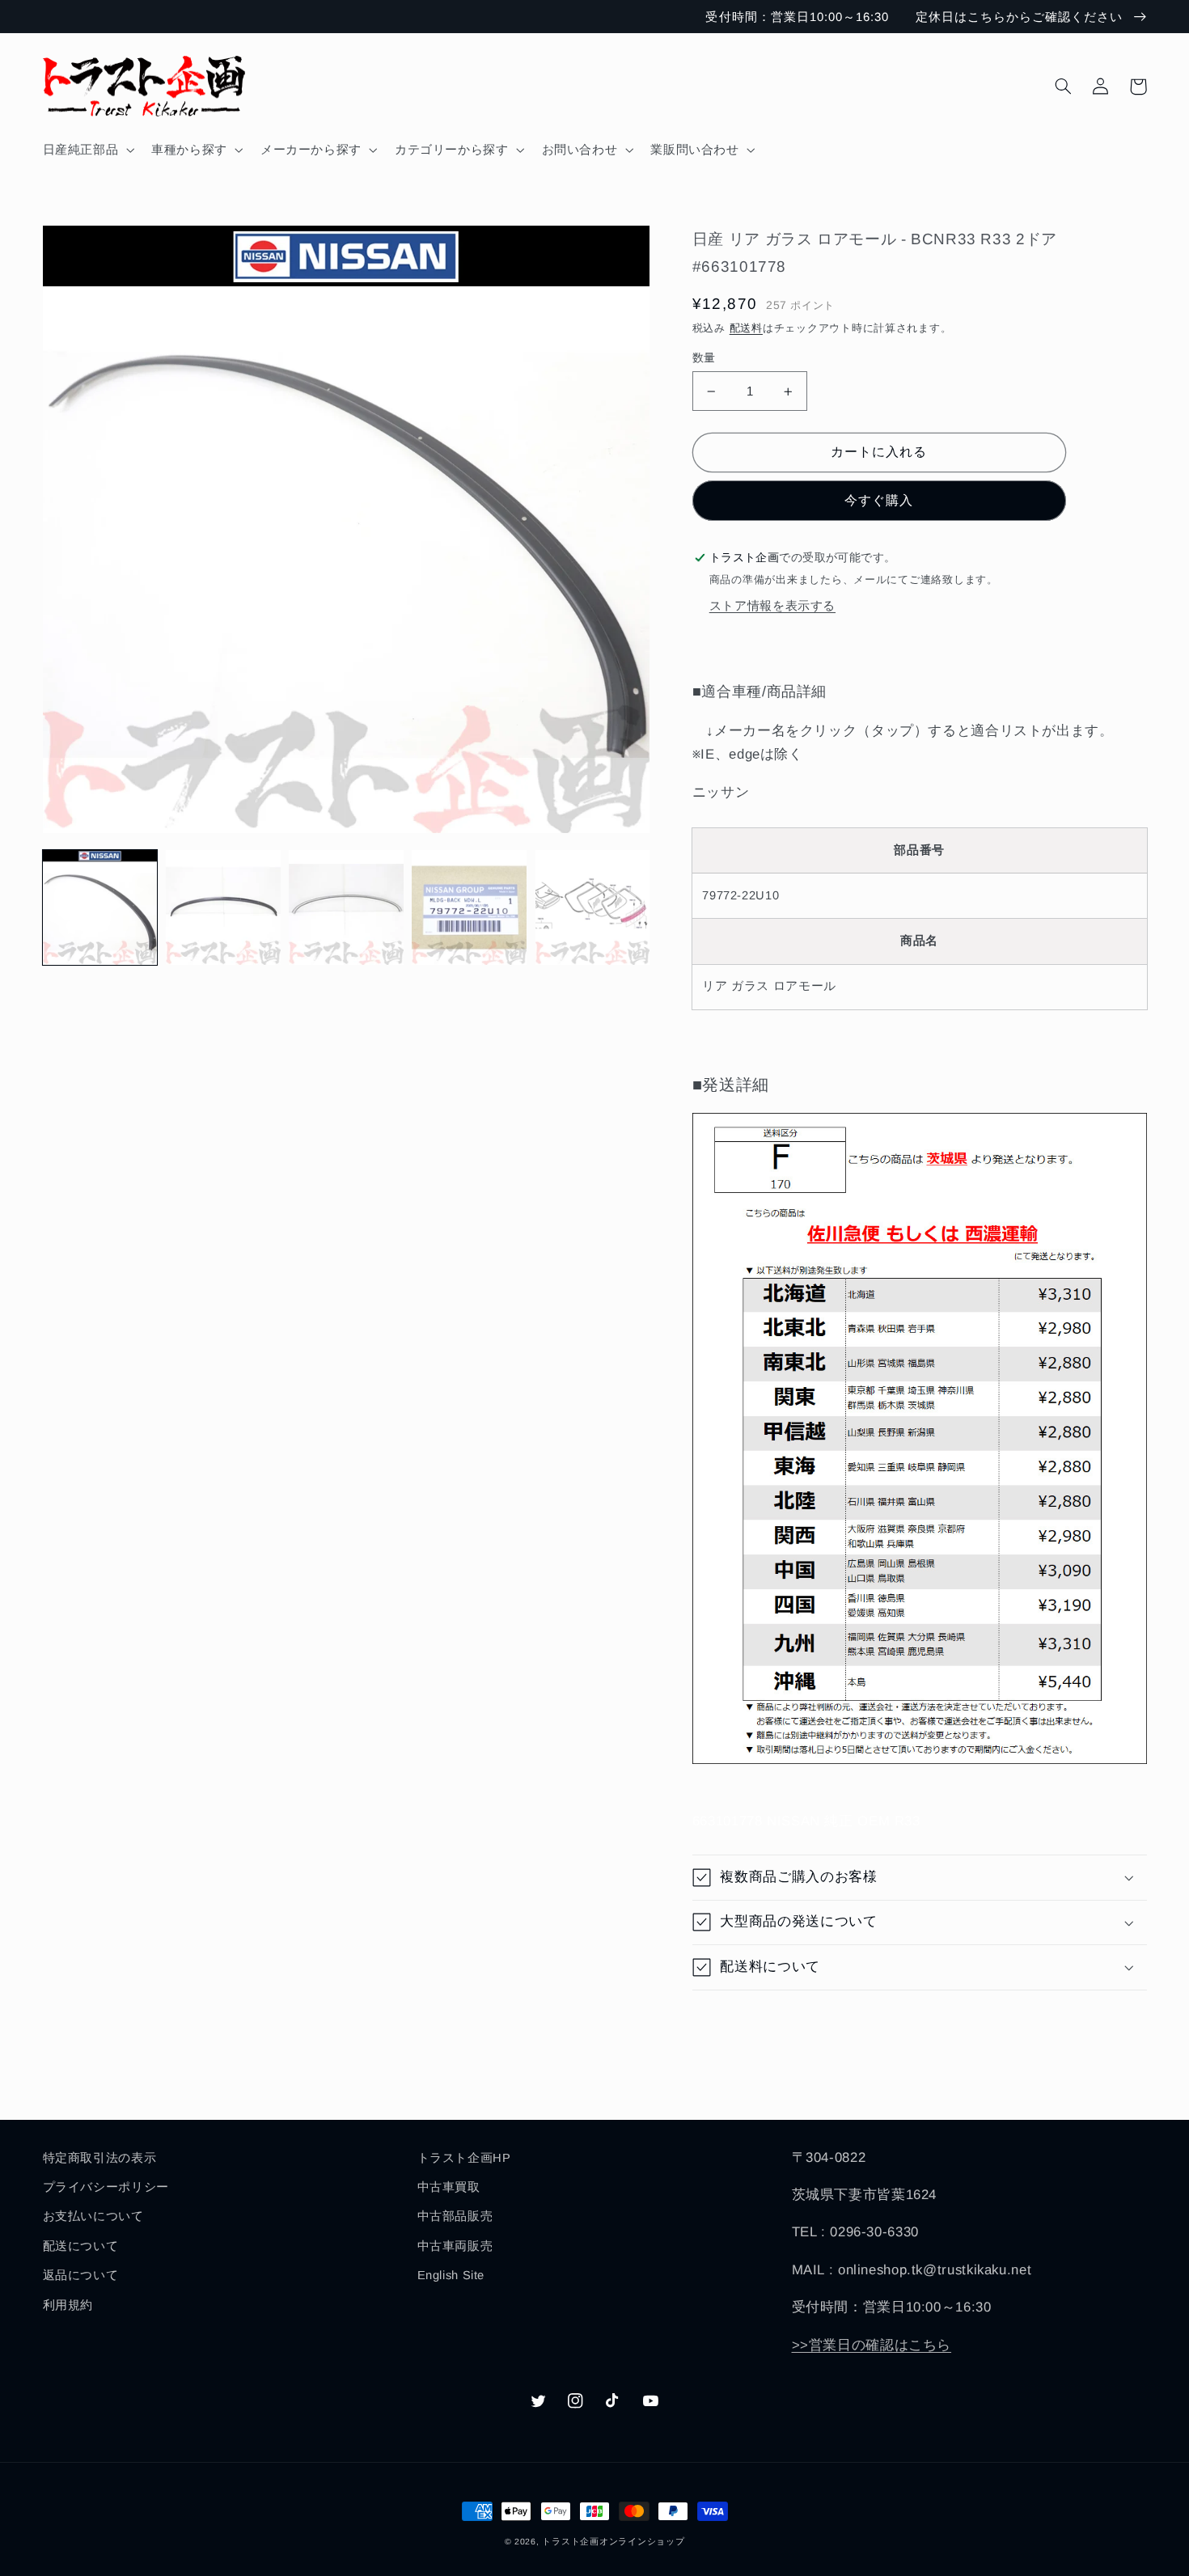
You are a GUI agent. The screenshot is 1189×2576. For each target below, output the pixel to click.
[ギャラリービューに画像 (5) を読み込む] (593, 907)
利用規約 (68, 2305)
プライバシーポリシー (106, 2187)
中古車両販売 (455, 2246)
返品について (81, 2275)
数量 (704, 358)
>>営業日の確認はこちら (872, 2345)
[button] (87, 150)
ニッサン (721, 792)
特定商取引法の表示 (100, 2158)
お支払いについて (93, 2216)
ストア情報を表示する (772, 606)
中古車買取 (449, 2187)
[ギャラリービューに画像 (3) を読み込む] (346, 907)
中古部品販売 (455, 2216)
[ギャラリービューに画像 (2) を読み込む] (223, 907)
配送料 (746, 328)
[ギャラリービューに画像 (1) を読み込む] (100, 907)
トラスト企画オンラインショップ (613, 2541)
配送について (81, 2246)
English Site (451, 2275)
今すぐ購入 (879, 500)
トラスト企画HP (464, 2158)
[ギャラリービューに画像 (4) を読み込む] (469, 907)
